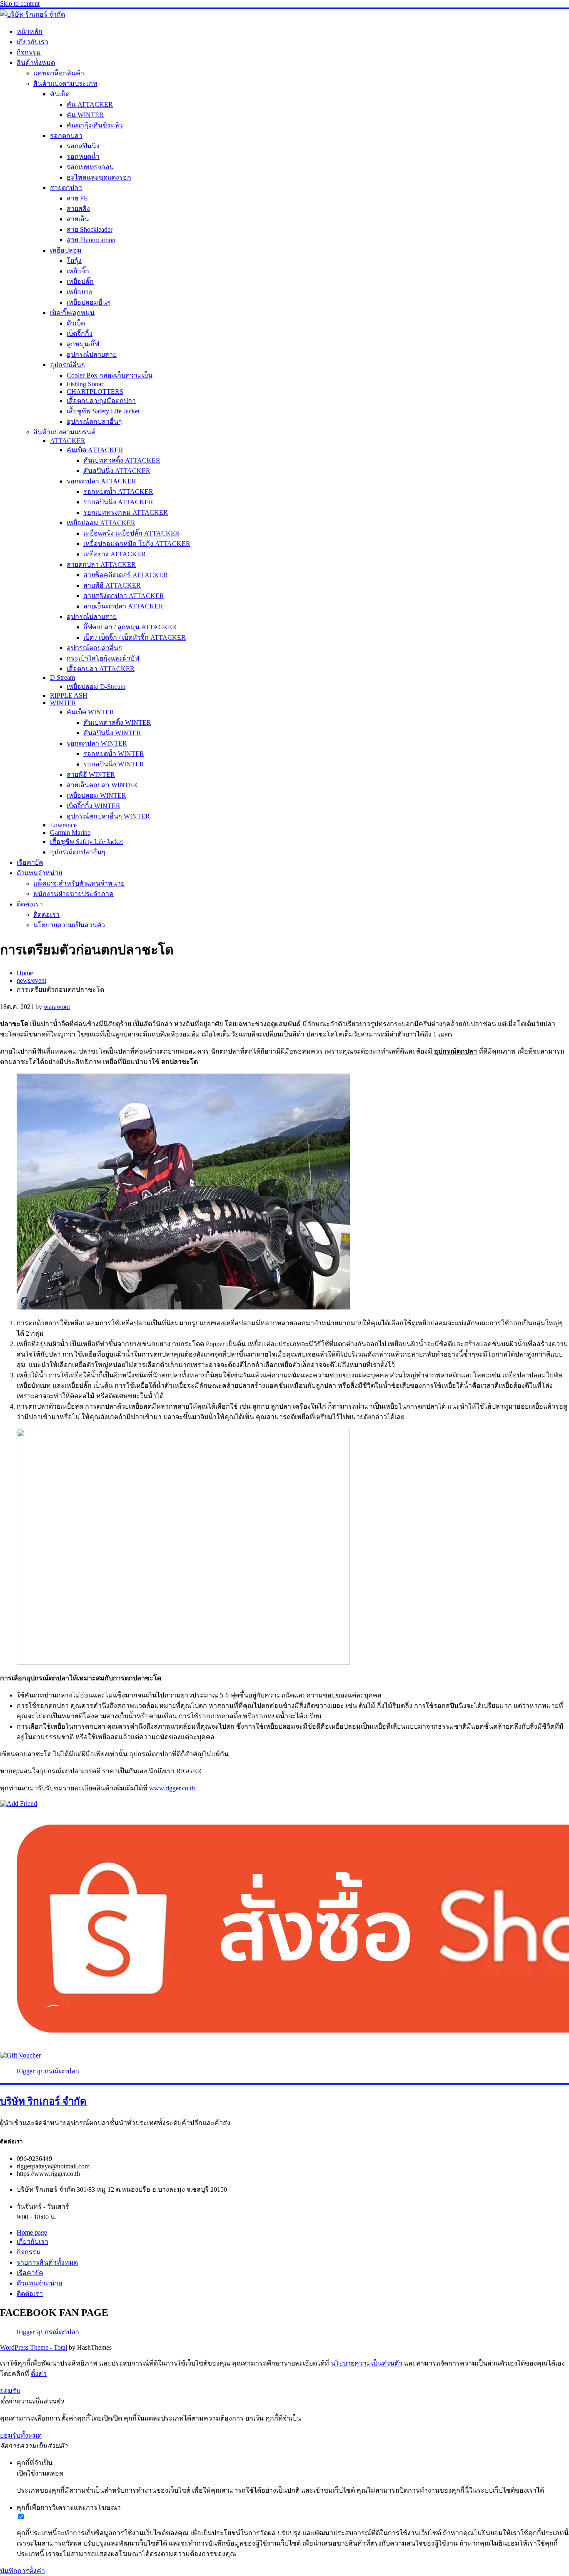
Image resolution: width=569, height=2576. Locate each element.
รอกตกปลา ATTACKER (101, 481)
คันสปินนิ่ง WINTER (112, 733)
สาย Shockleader (90, 229)
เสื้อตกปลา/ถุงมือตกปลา (101, 401)
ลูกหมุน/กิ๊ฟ (83, 344)
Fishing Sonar (85, 384)
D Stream (62, 677)
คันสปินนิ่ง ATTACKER (117, 471)
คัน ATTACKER (90, 104)
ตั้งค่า (39, 2374)
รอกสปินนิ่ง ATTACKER (118, 502)
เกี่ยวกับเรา (32, 42)
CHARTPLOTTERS (95, 392)
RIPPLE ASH (69, 695)
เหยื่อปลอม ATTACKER (101, 523)
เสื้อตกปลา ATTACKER (101, 669)
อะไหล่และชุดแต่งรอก (99, 177)
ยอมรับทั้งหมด (21, 2435)
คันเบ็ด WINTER (90, 712)
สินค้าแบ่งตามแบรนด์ (64, 432)
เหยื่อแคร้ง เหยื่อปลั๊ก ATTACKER (131, 533)
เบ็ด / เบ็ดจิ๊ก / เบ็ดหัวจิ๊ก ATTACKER (135, 637)
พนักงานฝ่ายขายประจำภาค (74, 894)
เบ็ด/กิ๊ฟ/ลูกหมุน (72, 313)
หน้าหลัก (30, 31)
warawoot (57, 1007)
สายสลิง (78, 209)
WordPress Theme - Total (34, 2347)
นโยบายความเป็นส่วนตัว (69, 925)
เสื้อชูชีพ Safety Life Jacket (103, 411)
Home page (32, 2232)
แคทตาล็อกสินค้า (59, 73)
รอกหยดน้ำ (83, 156)
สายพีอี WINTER (91, 775)
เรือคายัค (30, 862)
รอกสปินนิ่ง (83, 146)
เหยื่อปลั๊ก (80, 282)
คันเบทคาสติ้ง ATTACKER (122, 460)
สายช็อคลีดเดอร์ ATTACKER (126, 575)
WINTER (63, 703)
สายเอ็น (78, 219)
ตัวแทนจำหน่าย (39, 873)
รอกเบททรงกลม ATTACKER (126, 512)
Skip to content (20, 4)
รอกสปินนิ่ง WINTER (114, 764)
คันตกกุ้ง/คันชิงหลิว (95, 125)
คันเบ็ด (60, 94)
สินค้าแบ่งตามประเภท (65, 84)
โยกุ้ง (74, 261)
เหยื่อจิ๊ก (78, 271)
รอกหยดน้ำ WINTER (114, 754)
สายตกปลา (66, 188)
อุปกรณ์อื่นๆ (67, 365)
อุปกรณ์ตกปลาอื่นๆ (94, 422)
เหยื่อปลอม (66, 250)
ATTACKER (68, 441)
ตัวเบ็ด (76, 323)
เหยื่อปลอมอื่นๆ (89, 302)
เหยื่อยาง (79, 292)
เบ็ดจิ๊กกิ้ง (80, 334)
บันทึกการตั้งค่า (22, 2571)
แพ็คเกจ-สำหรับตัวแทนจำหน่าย (79, 883)
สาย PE (77, 198)
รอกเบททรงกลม (90, 167)
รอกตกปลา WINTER (97, 743)
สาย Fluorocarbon (91, 240)
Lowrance (63, 825)
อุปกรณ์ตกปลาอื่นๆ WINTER (108, 816)
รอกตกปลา (66, 136)
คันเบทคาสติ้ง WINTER (117, 722)
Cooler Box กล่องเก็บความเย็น (110, 375)
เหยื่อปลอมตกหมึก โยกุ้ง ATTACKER (137, 544)
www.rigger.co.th (172, 1788)
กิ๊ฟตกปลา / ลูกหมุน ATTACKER (130, 627)
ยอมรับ (10, 2391)
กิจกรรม (29, 52)
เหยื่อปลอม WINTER (96, 795)
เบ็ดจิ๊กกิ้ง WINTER (94, 806)
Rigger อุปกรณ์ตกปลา (48, 2071)
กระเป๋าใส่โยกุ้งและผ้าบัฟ (103, 658)
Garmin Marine (70, 832)
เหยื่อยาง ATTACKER (115, 554)
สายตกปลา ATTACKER (101, 565)
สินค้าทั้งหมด (36, 63)
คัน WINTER (85, 115)
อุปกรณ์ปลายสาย (92, 354)
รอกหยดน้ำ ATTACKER (118, 492)
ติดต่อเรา (30, 904)
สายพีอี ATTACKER (112, 585)
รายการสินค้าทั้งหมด (47, 2262)
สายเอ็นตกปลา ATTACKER (123, 606)
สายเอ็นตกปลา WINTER (102, 785)
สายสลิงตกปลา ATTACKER (124, 596)
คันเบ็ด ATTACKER (95, 450)
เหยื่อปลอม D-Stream (96, 687)
